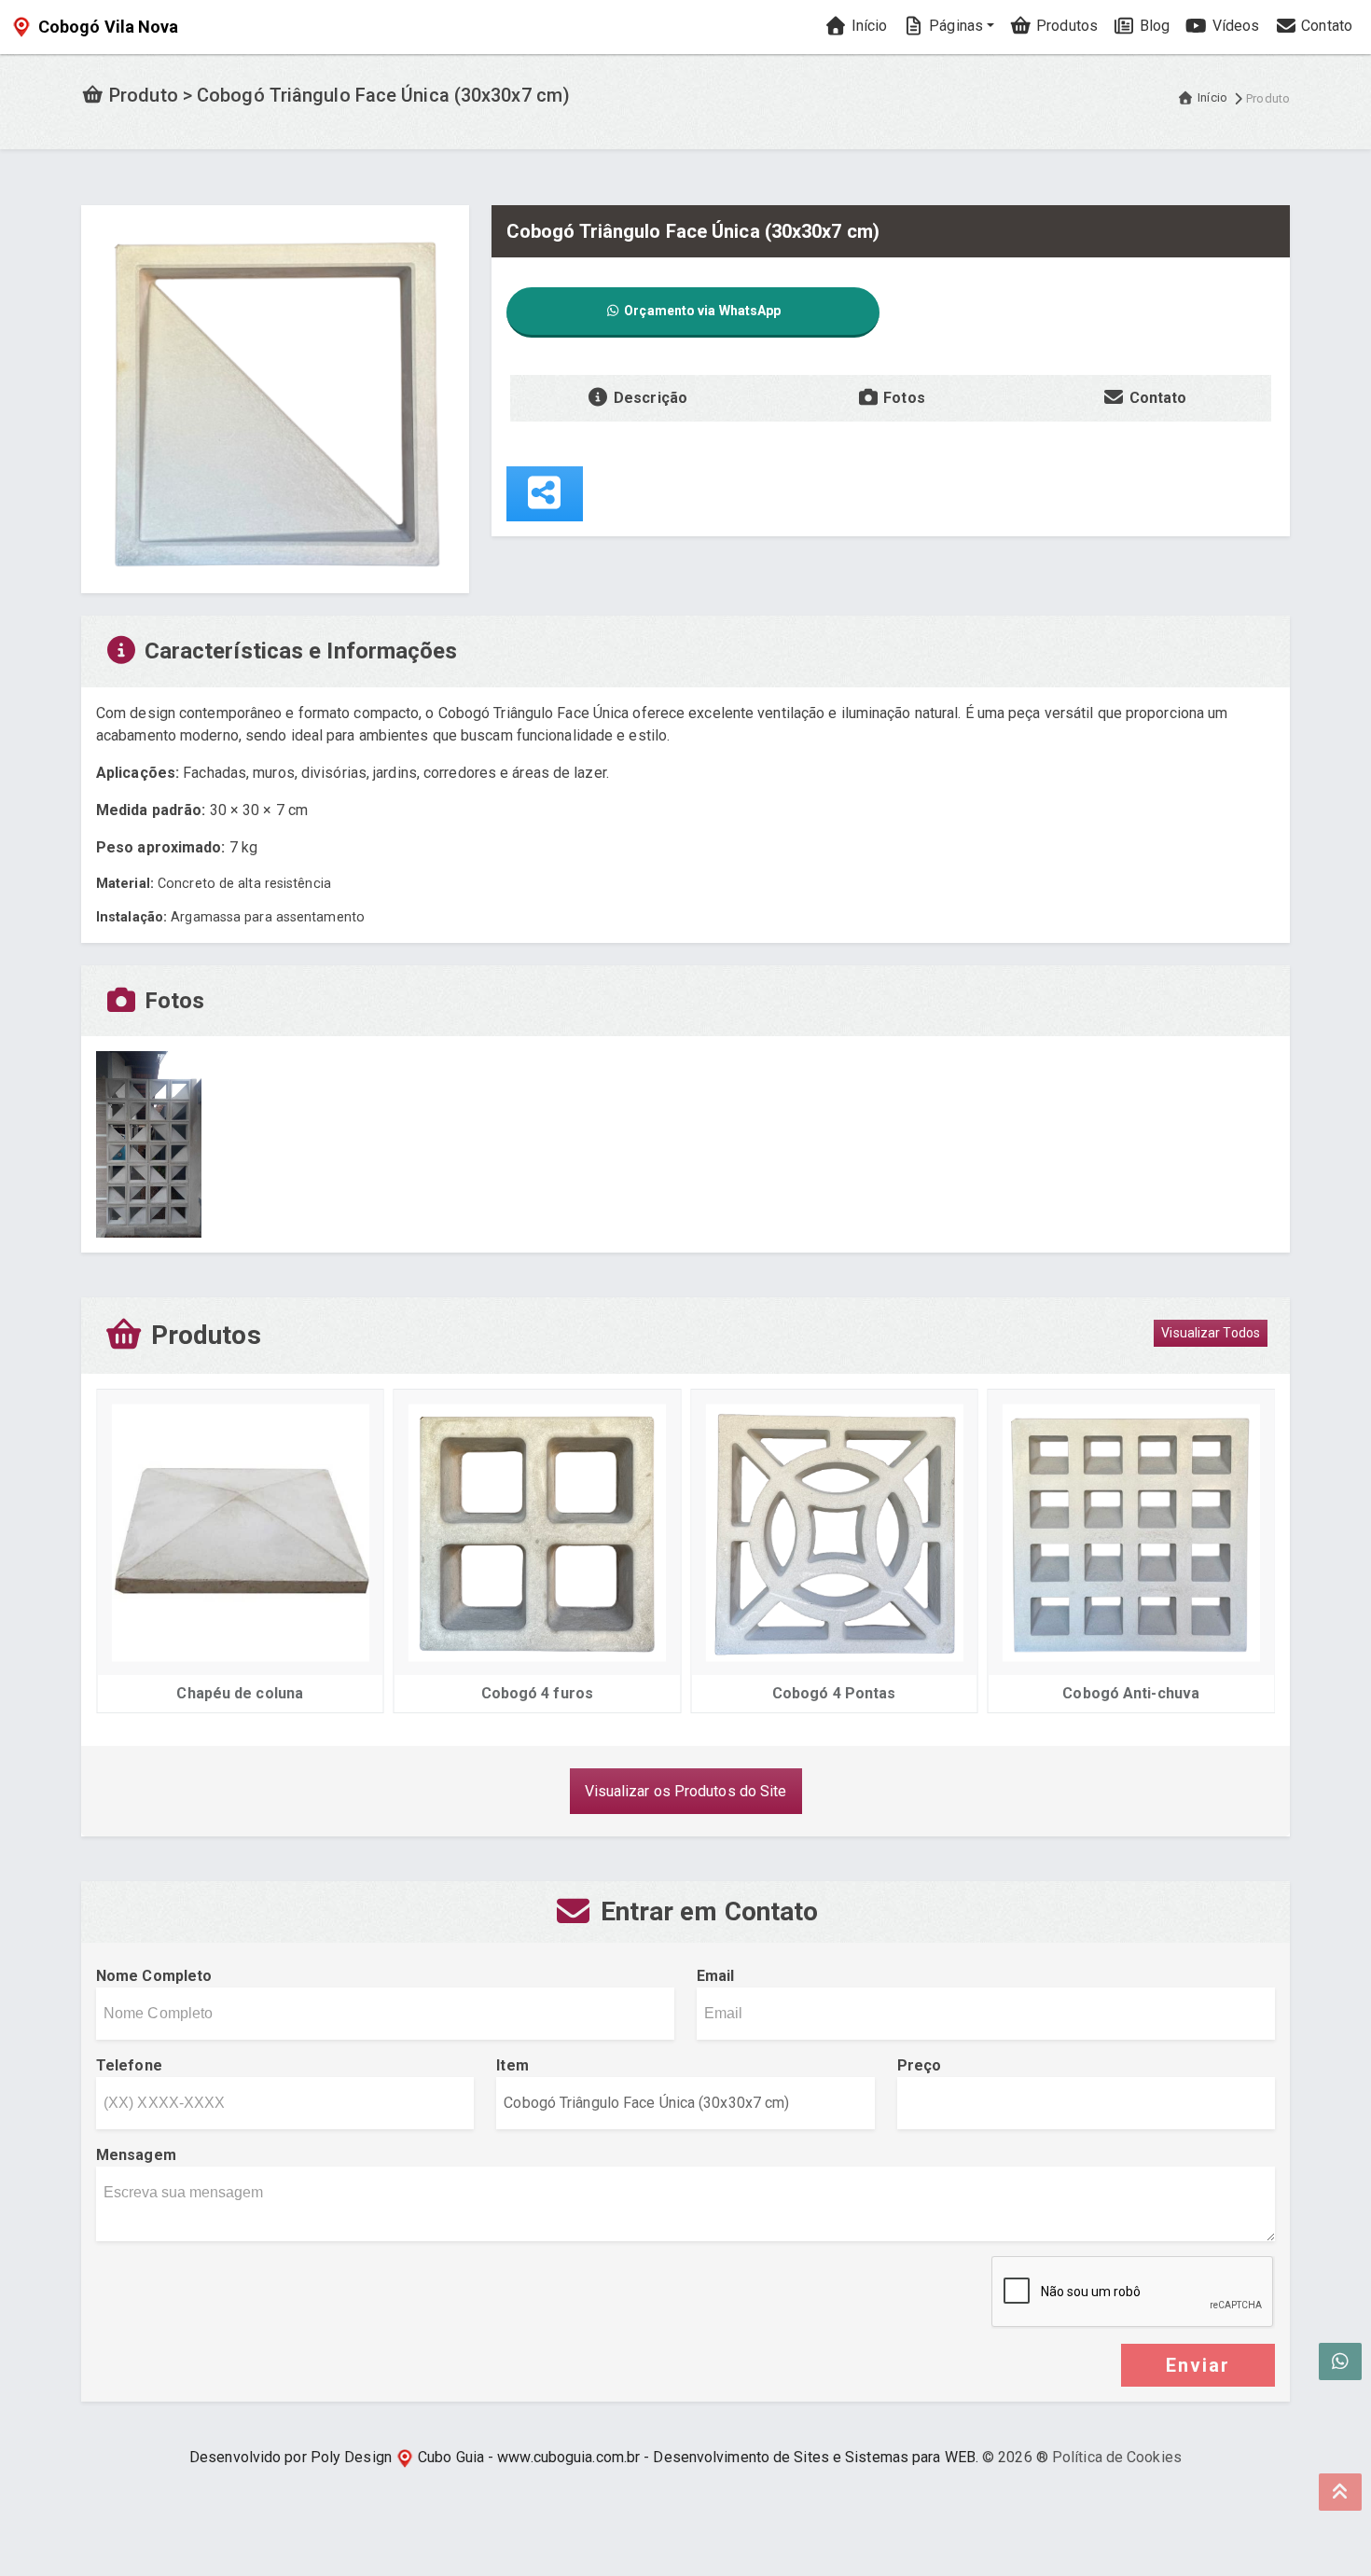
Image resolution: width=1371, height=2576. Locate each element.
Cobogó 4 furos (537, 1693)
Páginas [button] (954, 26)
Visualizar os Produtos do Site (686, 1791)
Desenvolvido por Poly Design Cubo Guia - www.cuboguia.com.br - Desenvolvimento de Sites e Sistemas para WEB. (584, 2457)
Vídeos (1233, 26)
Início (867, 26)
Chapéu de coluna (240, 1693)
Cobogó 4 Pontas (834, 1693)
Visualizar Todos (1211, 1333)
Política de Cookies (1117, 2457)
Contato (1325, 26)
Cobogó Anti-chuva (1131, 1693)
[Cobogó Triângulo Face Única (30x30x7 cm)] (275, 398)
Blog (1153, 26)
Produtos (1065, 26)
